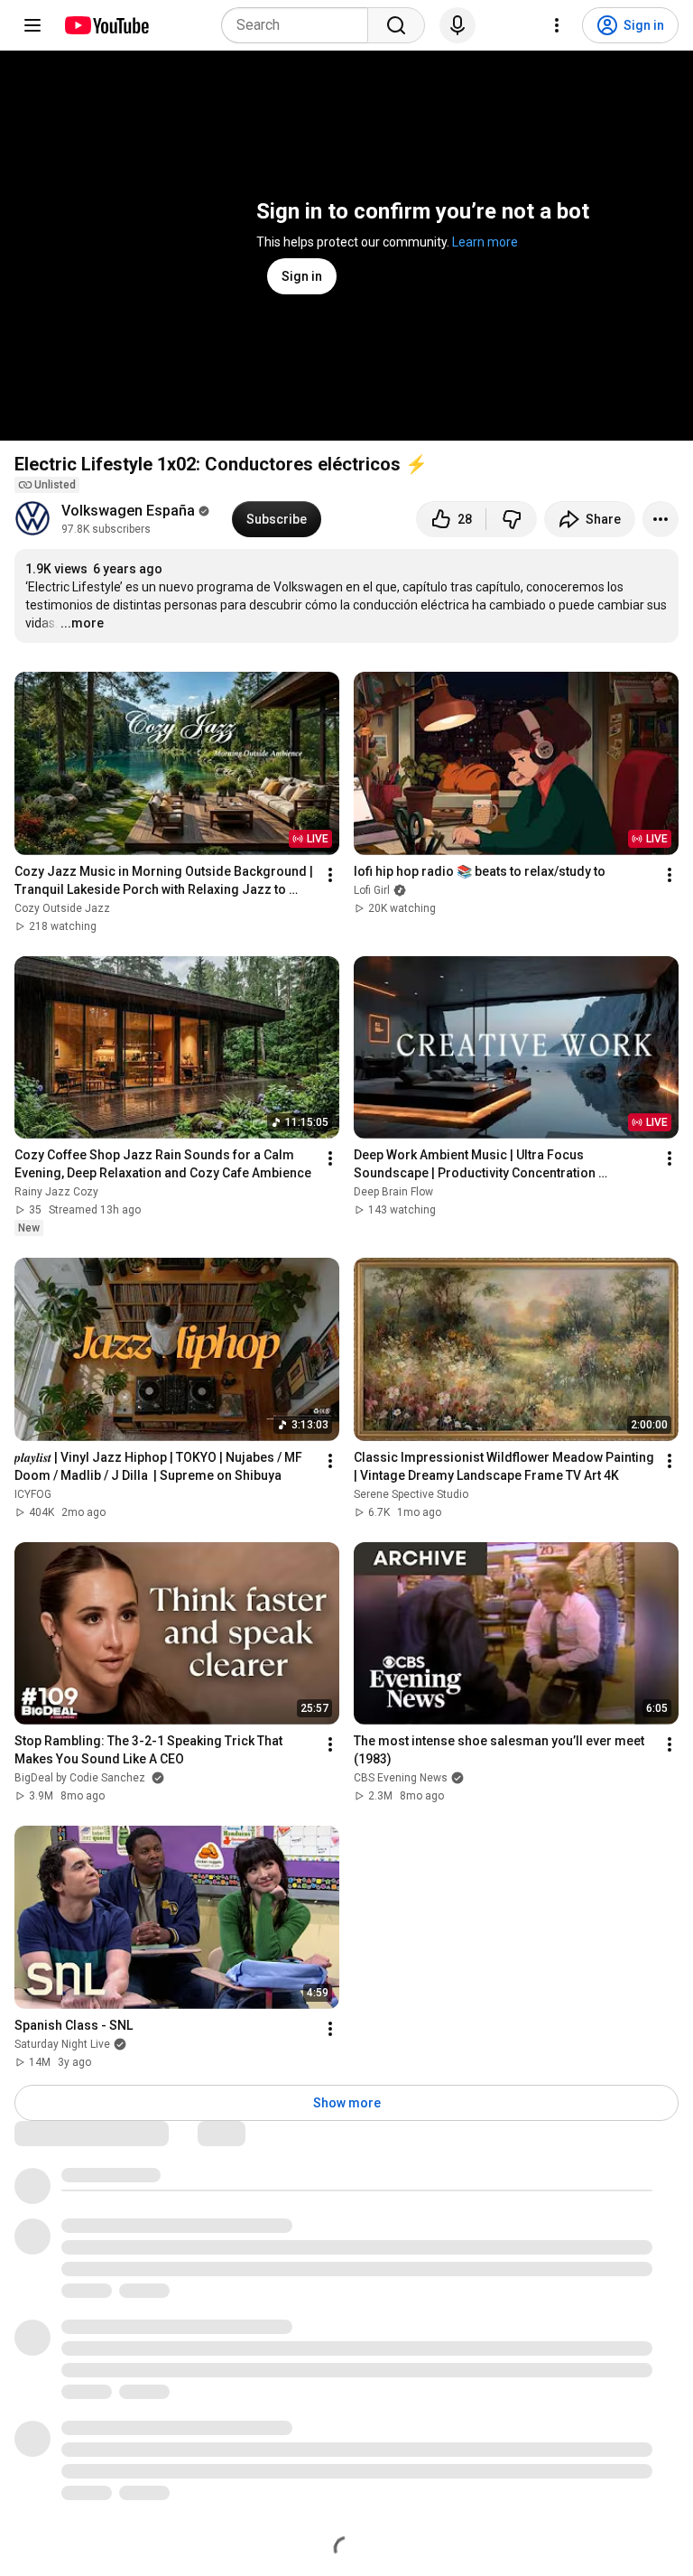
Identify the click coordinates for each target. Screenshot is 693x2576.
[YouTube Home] (106, 25)
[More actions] (661, 519)
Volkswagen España (128, 511)
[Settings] (557, 25)
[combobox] (300, 25)
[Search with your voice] (457, 25)
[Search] (396, 25)
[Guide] (32, 25)
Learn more (485, 242)
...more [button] (82, 623)
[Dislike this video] (512, 519)
